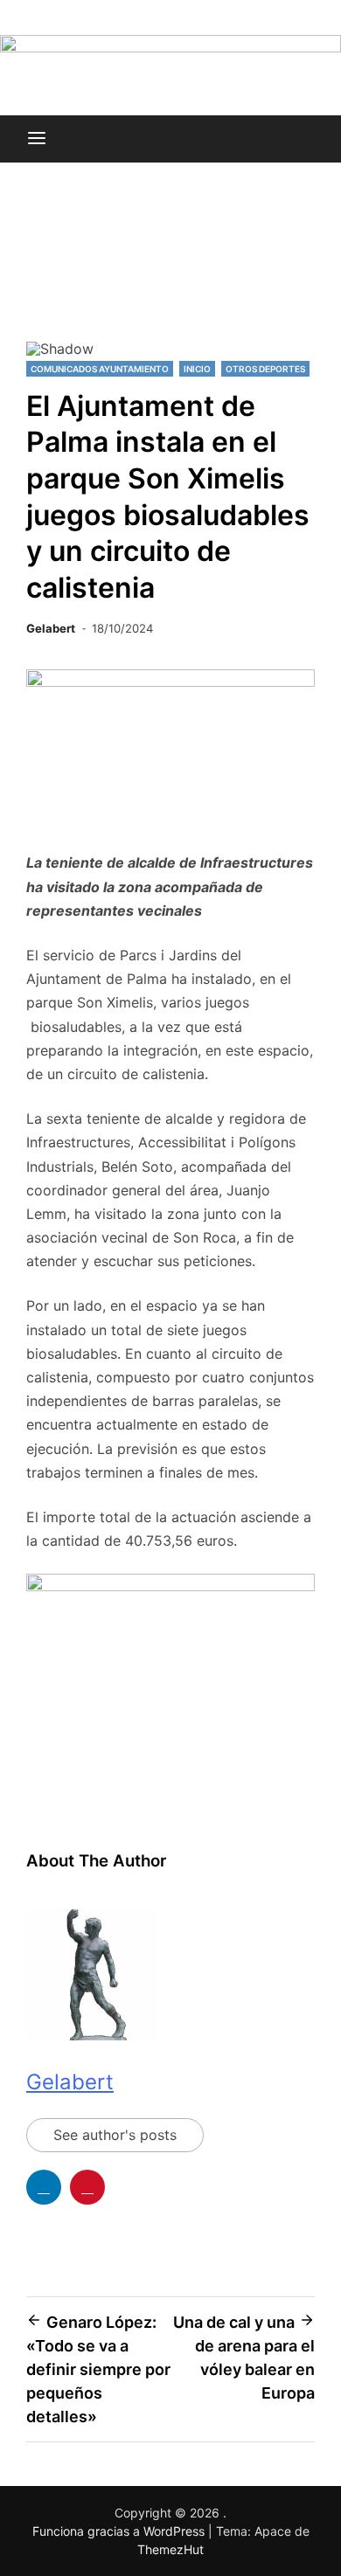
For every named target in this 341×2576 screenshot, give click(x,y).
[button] (46, 269)
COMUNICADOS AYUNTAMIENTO (100, 369)
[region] (170, 277)
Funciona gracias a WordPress (120, 2531)
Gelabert (51, 628)
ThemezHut (170, 2549)
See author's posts (115, 2135)
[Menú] (37, 139)
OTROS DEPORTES (265, 369)
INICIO (197, 369)
